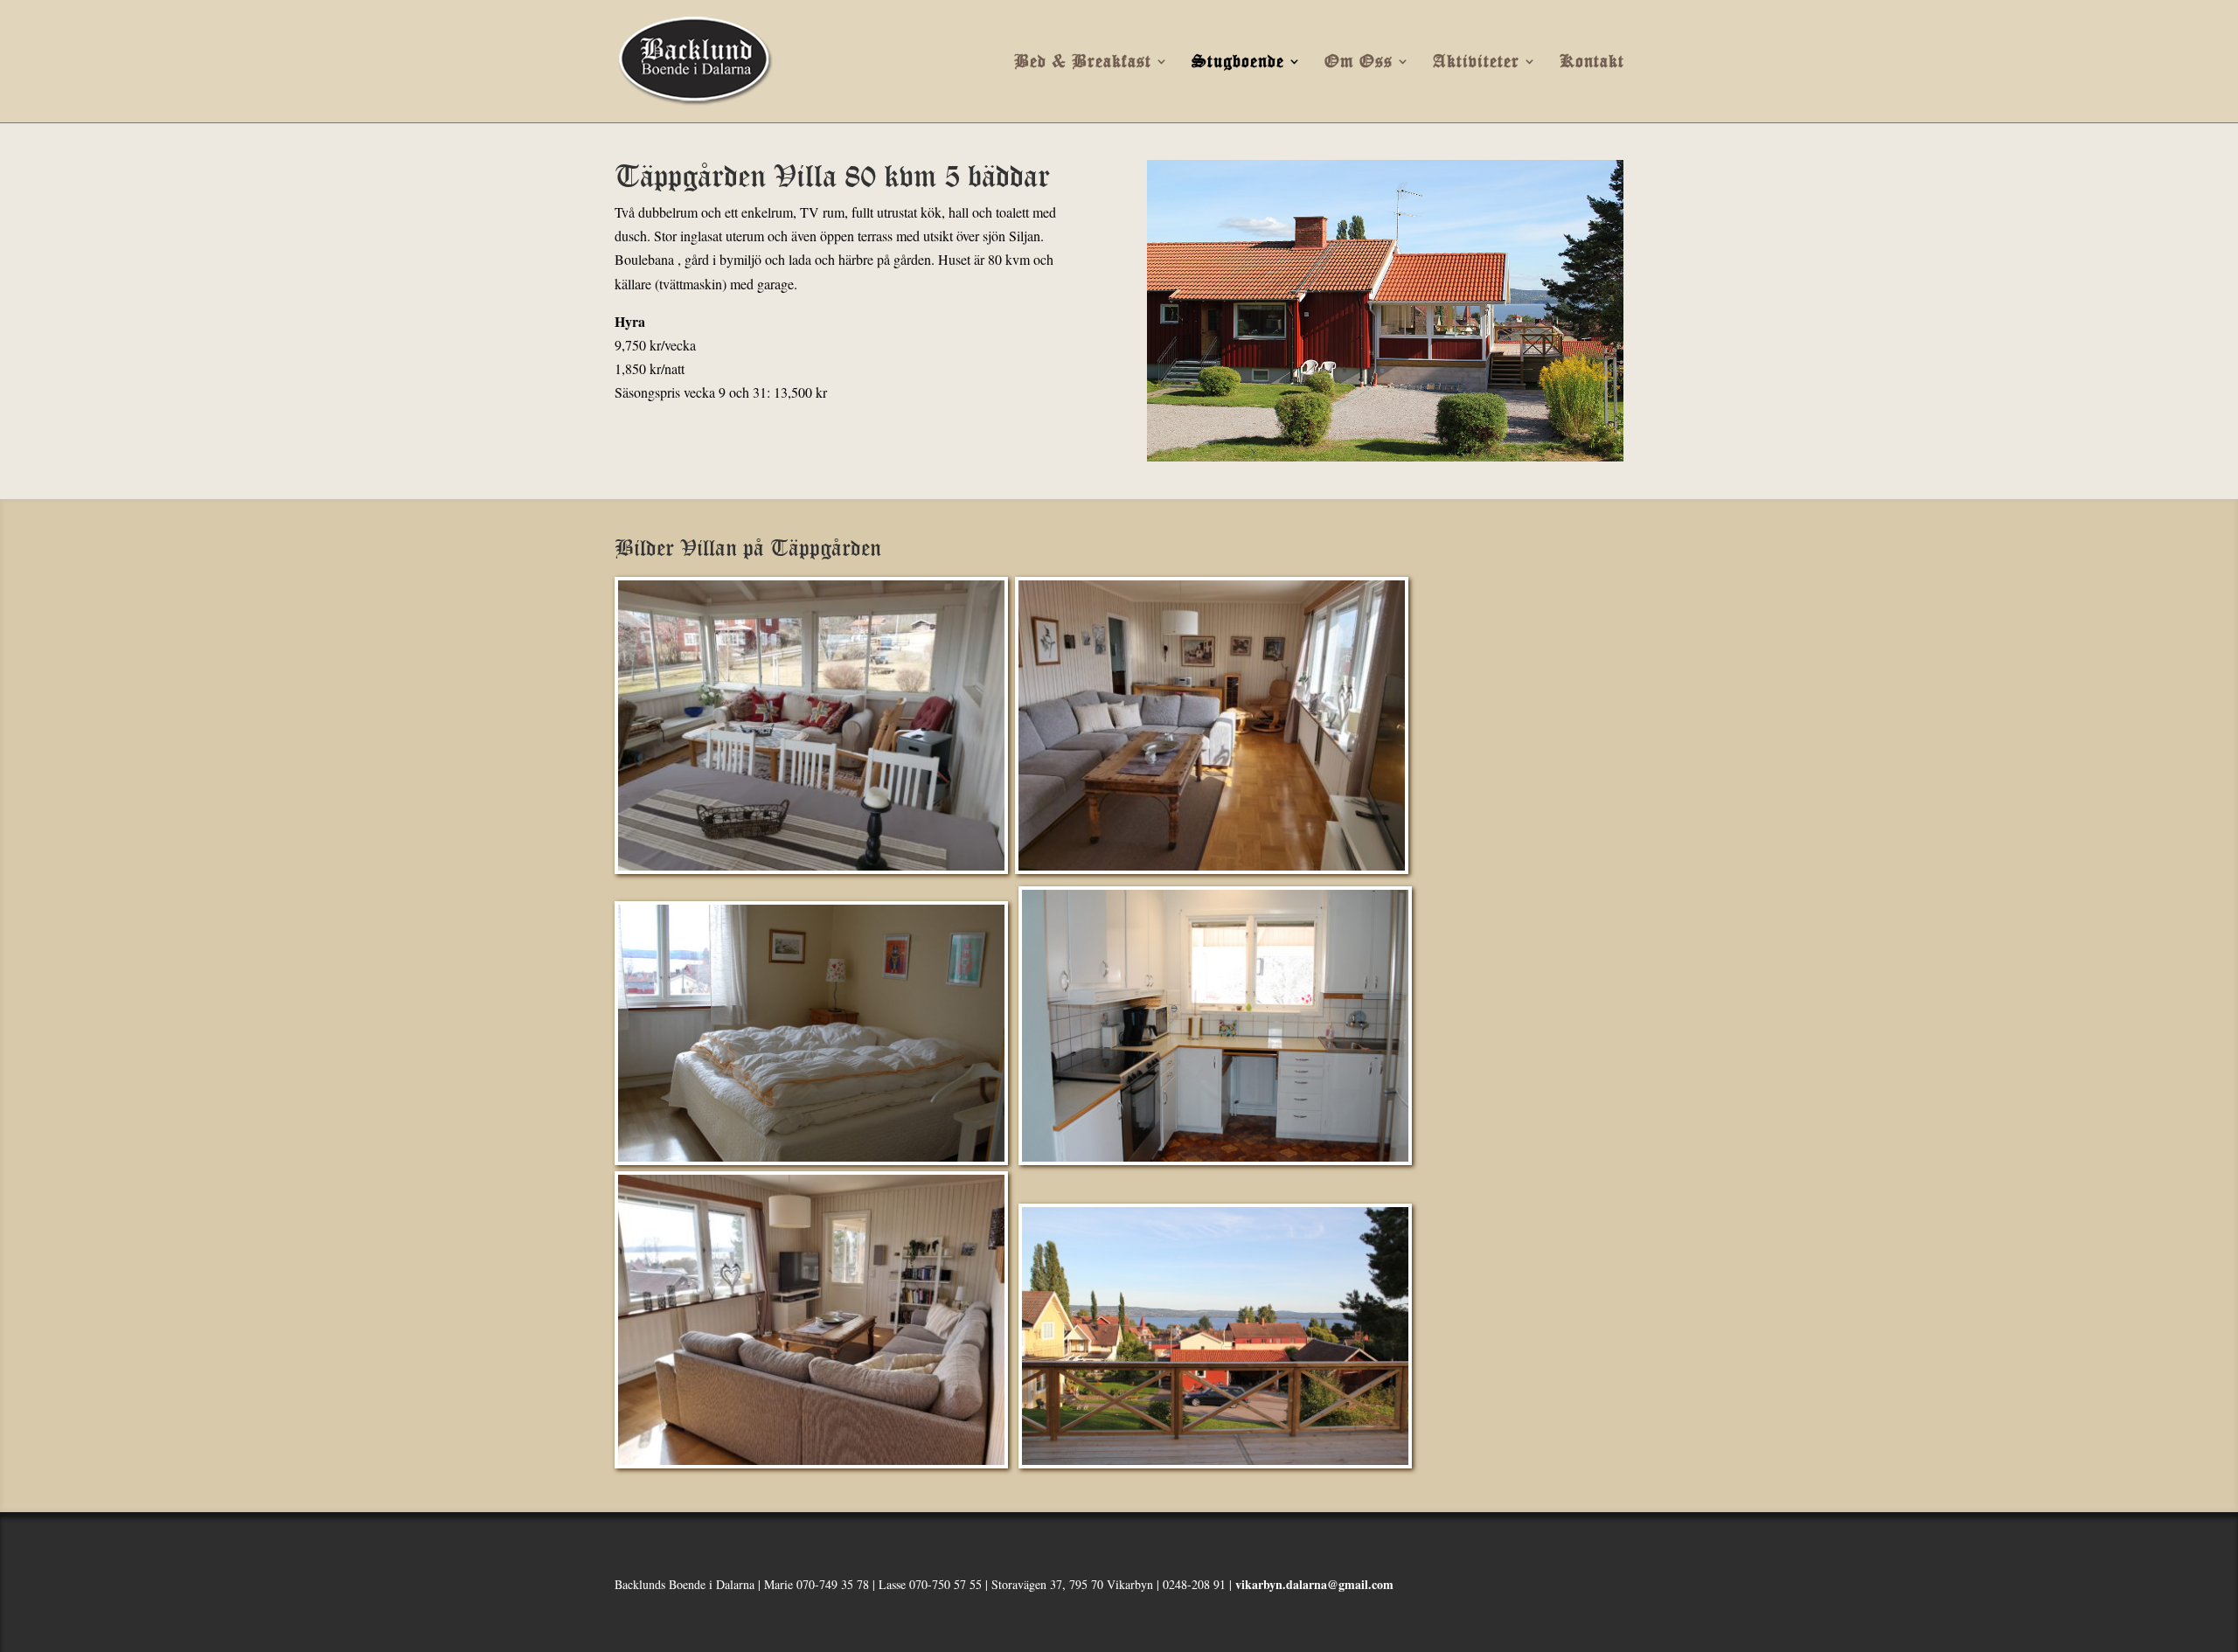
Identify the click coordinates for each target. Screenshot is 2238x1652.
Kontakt (1592, 62)
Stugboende (1238, 62)
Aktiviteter (1476, 62)
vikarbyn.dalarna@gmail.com (1314, 1584)
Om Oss (1359, 62)
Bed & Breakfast (1083, 62)
